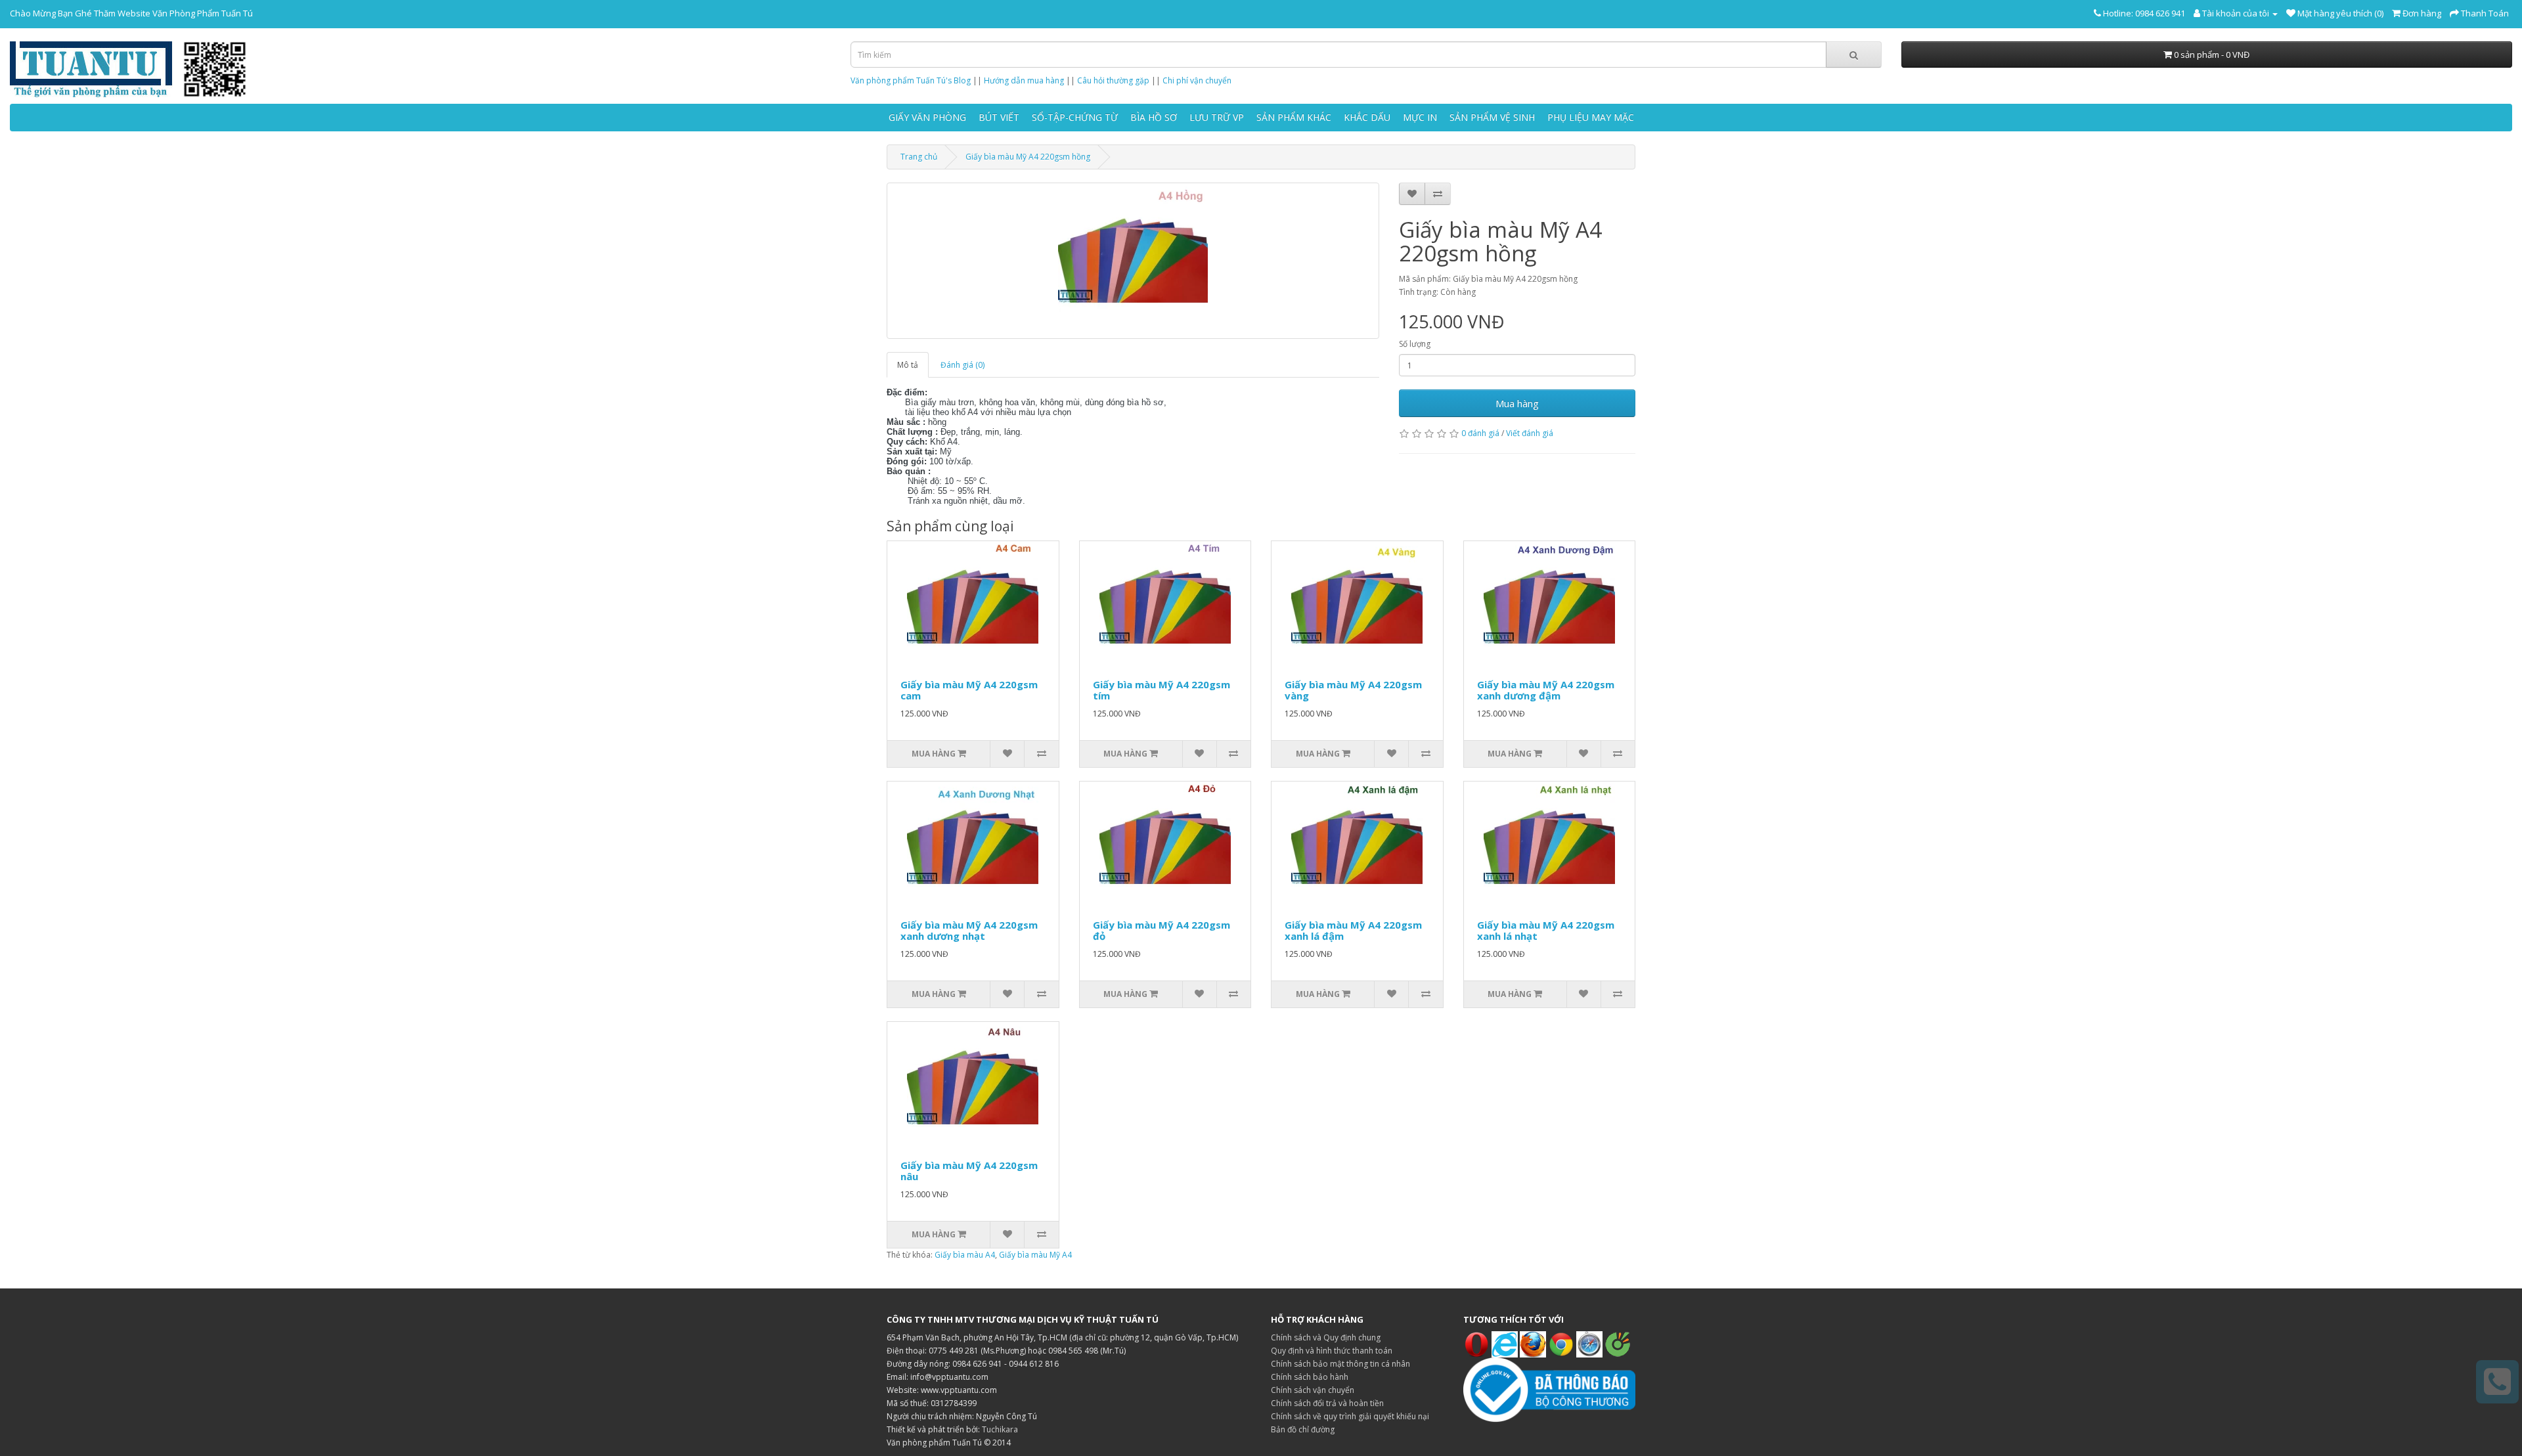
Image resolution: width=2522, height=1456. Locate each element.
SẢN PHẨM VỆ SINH (1492, 117)
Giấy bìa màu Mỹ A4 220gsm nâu (969, 1171)
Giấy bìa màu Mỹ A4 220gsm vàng (1353, 690)
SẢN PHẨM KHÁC (1294, 117)
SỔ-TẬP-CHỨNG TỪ (1075, 117)
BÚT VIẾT (999, 117)
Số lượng (1415, 344)
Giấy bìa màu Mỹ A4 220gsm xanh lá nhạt (1546, 930)
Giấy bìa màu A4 (965, 1255)
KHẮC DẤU (1367, 117)
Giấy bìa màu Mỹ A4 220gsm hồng (1028, 157)
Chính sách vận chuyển (1313, 1390)
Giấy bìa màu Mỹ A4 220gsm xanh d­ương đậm (1546, 690)
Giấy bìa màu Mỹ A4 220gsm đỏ (1161, 930)
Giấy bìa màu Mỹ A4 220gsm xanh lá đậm (1353, 930)
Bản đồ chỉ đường (1303, 1429)
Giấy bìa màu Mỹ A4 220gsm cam (969, 690)
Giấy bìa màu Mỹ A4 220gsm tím (1161, 690)
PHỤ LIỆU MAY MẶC (1591, 117)
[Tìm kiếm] (1854, 55)
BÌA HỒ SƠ (1154, 117)
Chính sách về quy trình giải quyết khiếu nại (1350, 1416)
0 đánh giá (1480, 433)
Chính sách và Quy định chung (1326, 1337)
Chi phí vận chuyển (1197, 80)
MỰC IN (1420, 117)
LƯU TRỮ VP (1217, 117)
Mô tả (908, 365)
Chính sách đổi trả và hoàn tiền (1327, 1403)
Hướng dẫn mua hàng (1024, 80)
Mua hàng (1517, 403)
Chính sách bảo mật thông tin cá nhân (1340, 1364)
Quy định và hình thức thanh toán (1332, 1351)
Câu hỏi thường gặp (1113, 80)
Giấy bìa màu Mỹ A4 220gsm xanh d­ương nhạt (969, 930)
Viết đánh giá (1530, 433)
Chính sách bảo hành (1310, 1377)
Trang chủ (919, 157)
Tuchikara (1000, 1429)
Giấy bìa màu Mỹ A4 (1035, 1255)
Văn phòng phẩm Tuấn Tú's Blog (911, 80)
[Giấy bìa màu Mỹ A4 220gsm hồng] (1133, 261)
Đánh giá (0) (962, 365)
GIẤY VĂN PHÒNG (927, 117)
